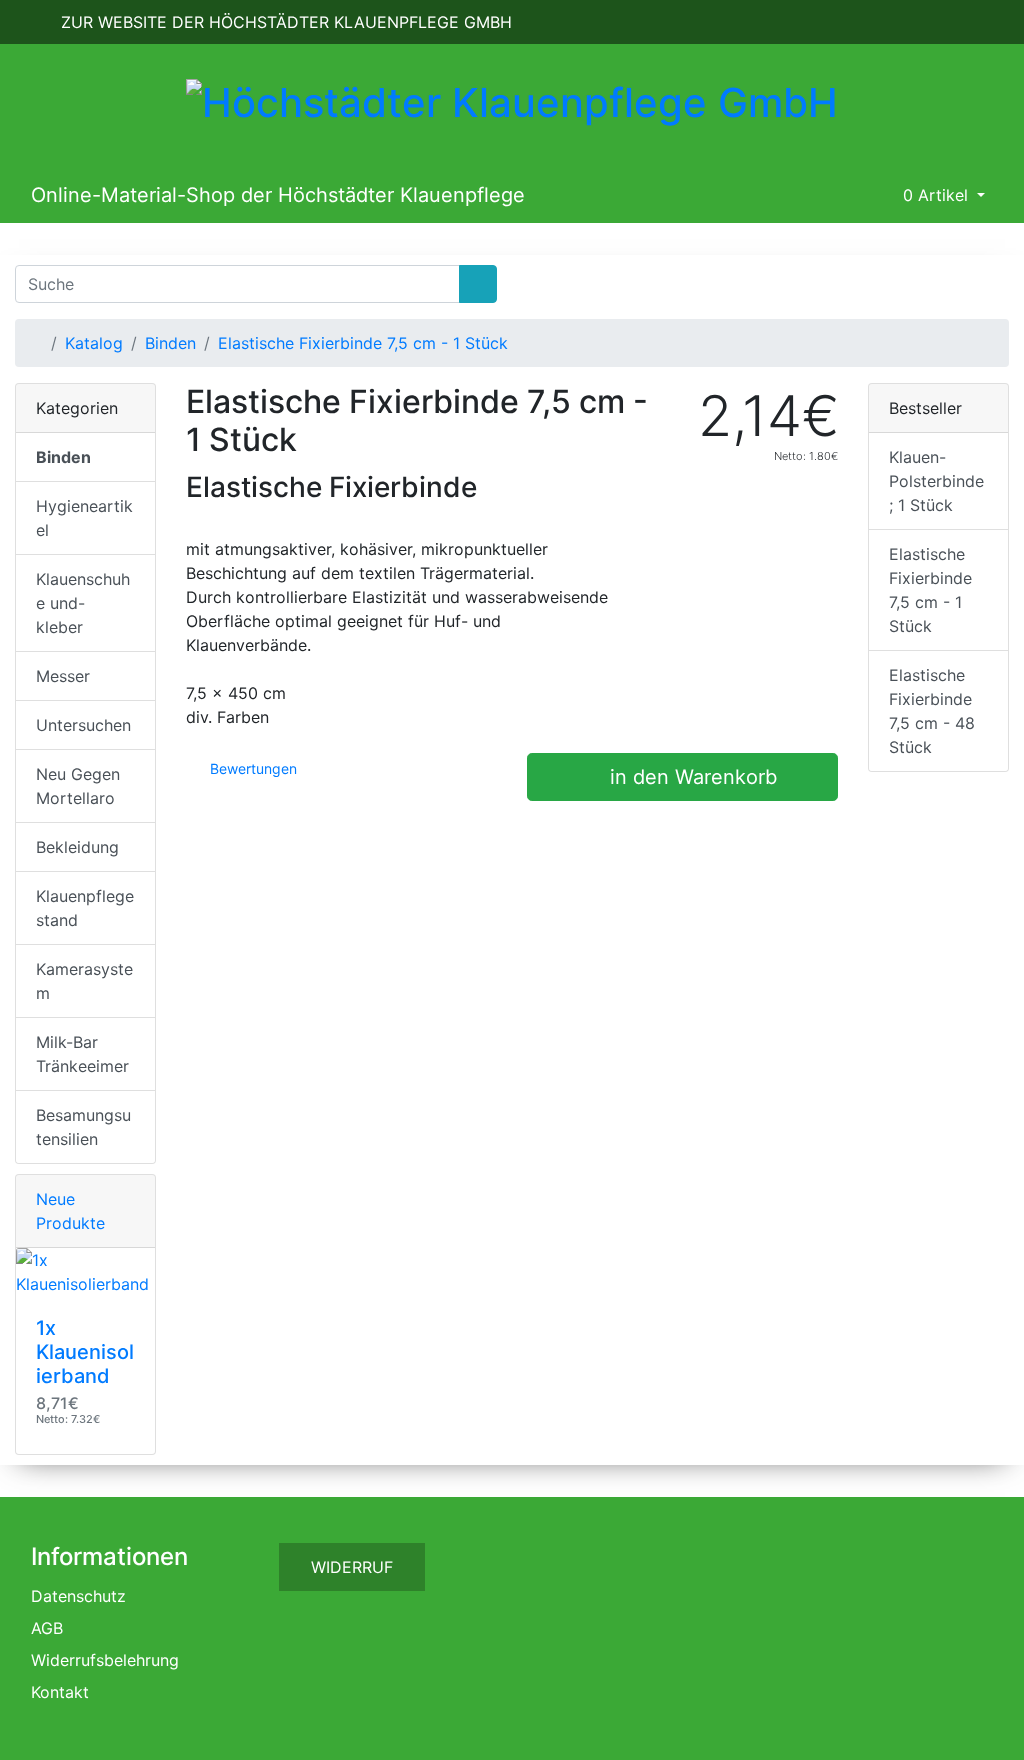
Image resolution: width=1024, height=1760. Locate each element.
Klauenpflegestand (85, 908)
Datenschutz (78, 1596)
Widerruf (352, 1567)
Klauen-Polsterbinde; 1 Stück (936, 481)
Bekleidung (77, 847)
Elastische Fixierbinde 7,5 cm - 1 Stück (363, 343)
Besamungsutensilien (83, 1127)
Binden (170, 343)
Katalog (94, 343)
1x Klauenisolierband (85, 1352)
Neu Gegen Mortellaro (78, 786)
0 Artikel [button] (935, 195)
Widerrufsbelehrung (105, 1660)
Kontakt (60, 1692)
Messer (63, 676)
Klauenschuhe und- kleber (83, 603)
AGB (47, 1628)
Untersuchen (83, 725)
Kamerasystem (84, 981)
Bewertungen (251, 768)
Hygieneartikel (84, 518)
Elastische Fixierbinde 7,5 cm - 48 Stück (932, 711)
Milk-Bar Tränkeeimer (82, 1054)
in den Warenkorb (690, 777)
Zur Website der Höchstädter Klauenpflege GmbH (284, 22)
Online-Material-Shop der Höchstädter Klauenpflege (278, 195)
